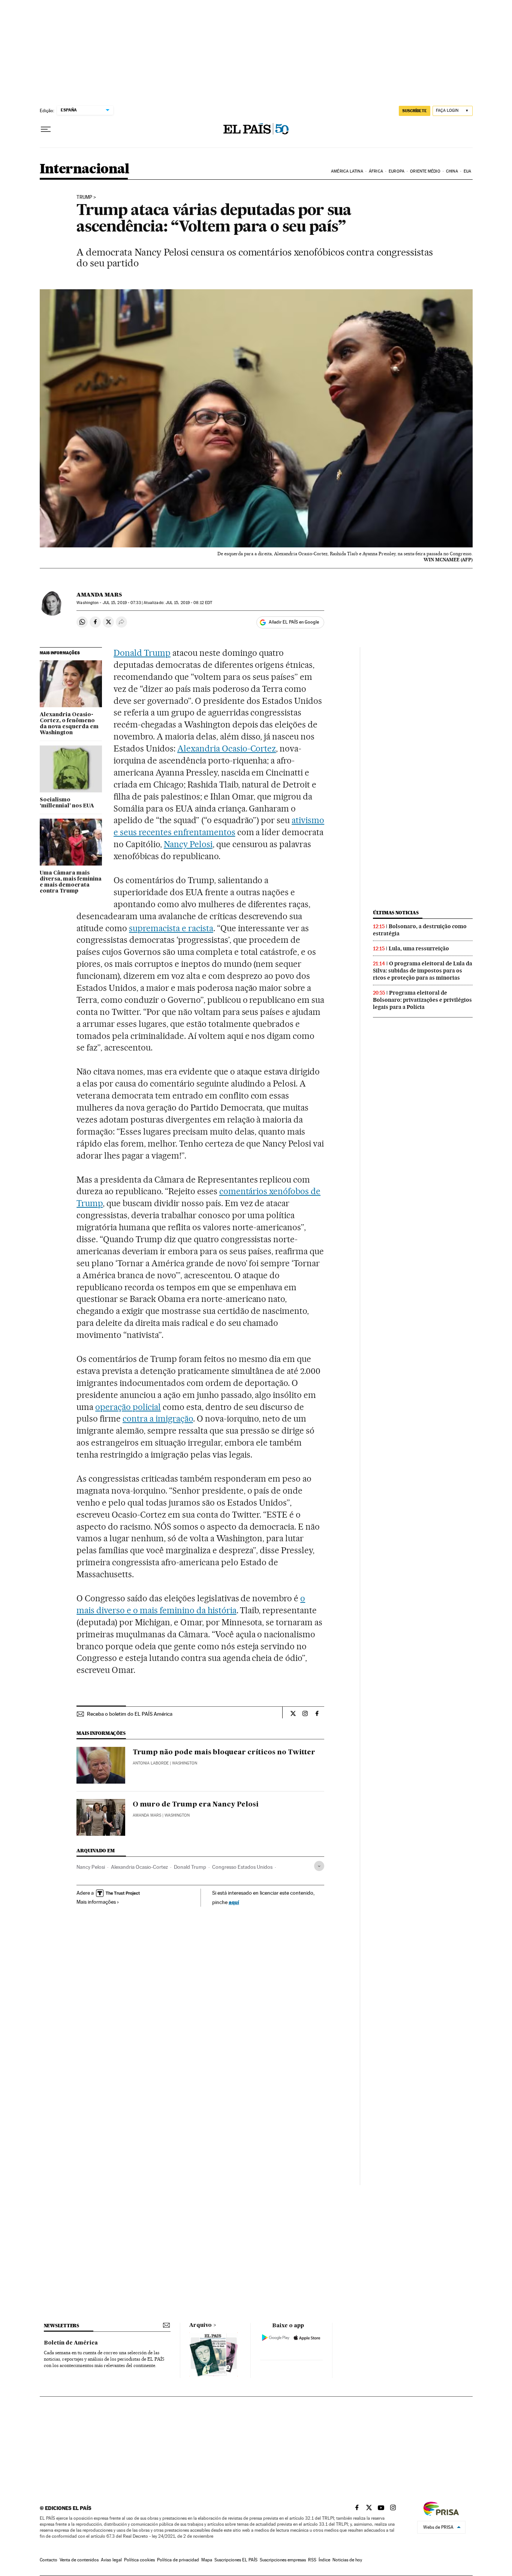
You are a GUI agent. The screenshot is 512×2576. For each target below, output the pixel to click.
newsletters (61, 2326)
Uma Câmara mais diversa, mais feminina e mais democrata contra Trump (71, 882)
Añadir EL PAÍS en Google (294, 622)
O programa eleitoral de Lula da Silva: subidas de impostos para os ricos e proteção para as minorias (423, 971)
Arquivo (201, 2325)
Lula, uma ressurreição (419, 948)
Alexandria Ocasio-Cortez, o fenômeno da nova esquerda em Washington (69, 724)
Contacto (49, 2560)
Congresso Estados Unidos (242, 1867)
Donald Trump (142, 653)
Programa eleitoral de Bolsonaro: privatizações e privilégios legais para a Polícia (422, 1000)
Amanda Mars (99, 595)
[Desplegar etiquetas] (319, 1866)
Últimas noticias (396, 913)
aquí (234, 1902)
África (376, 171)
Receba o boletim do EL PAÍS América (130, 1714)
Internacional (85, 169)
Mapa (207, 2560)
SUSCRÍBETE (415, 111)
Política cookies (139, 2560)
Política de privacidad (178, 2560)
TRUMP (84, 197)
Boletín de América (71, 2343)
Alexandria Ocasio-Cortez (227, 748)
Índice (324, 2560)
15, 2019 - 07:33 (122, 603)
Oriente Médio (425, 171)
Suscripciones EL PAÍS (236, 2560)
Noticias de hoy (347, 2560)
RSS (312, 2560)
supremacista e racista (171, 928)
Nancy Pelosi (188, 844)
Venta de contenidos (79, 2560)
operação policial (128, 1407)
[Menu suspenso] (46, 129)
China (452, 171)
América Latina (347, 171)
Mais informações (96, 1902)
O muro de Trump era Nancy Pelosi (196, 1805)
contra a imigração (158, 1419)
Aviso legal (111, 2560)
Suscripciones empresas (283, 2560)
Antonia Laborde (151, 1763)
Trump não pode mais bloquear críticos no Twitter (224, 1752)
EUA (467, 171)
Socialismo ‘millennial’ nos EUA (67, 803)
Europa (397, 171)
